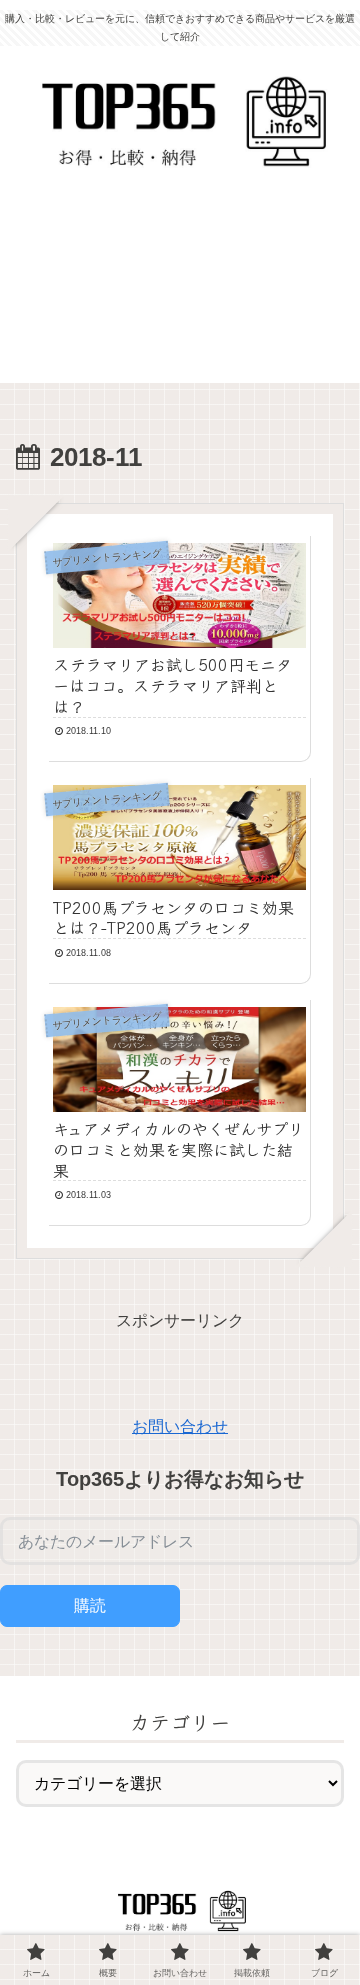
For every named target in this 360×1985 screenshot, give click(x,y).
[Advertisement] (180, 290)
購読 (90, 1605)
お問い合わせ (180, 1426)
